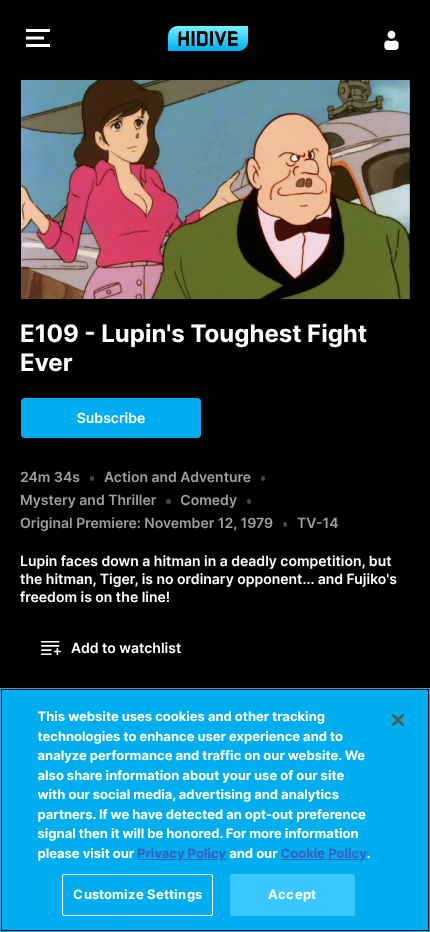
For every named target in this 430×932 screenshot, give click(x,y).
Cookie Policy (324, 854)
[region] (215, 810)
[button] (38, 40)
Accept (292, 894)
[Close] (398, 720)
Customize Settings (137, 894)
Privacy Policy (181, 854)
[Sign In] (392, 40)
